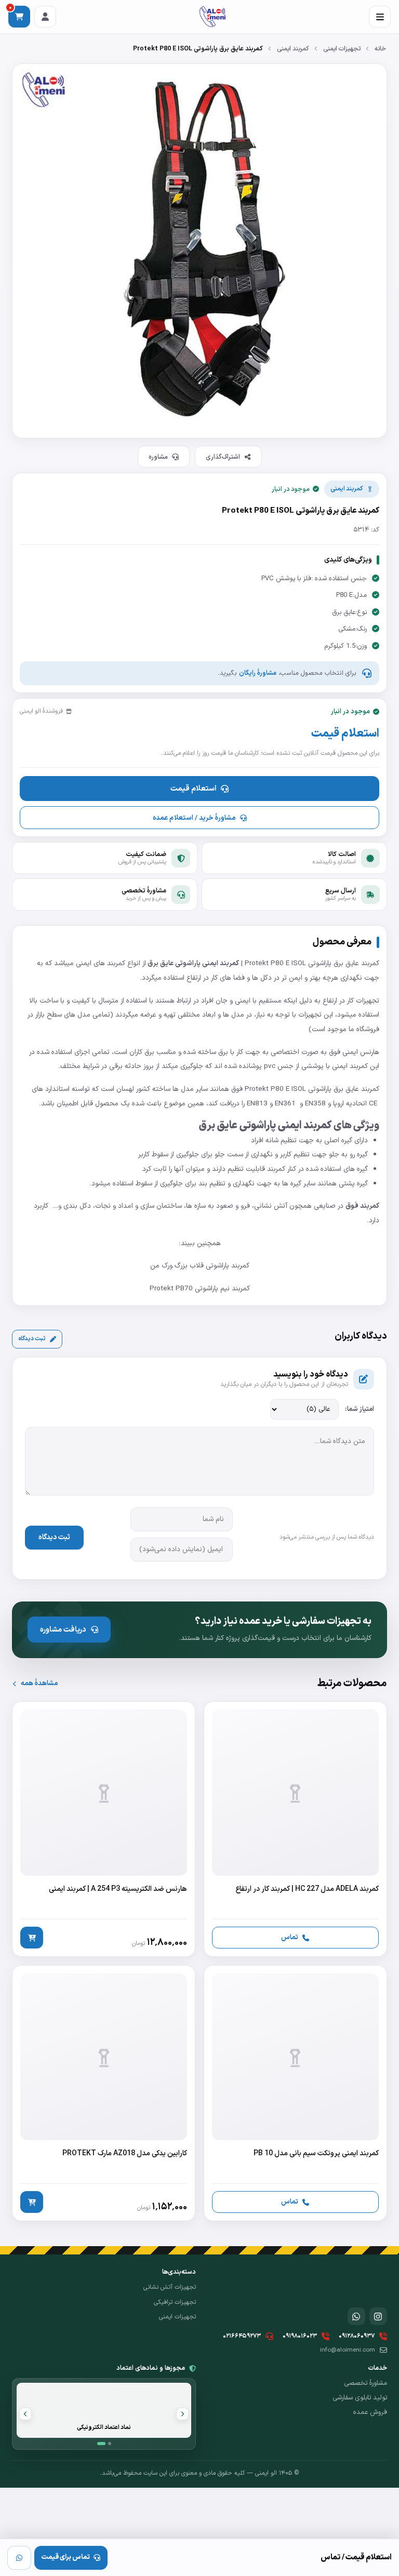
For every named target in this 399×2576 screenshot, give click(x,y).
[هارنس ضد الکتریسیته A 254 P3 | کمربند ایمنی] (104, 1829)
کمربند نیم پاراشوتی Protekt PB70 (200, 1289)
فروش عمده (370, 2412)
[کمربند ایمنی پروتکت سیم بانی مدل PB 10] (295, 2093)
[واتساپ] (19, 2558)
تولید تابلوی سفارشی (360, 2398)
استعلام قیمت (193, 789)
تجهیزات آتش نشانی (170, 2287)
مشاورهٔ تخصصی (365, 2383)
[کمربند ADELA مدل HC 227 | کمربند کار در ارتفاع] (295, 1829)
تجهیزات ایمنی (342, 49)
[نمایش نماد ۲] (110, 2444)
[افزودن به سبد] (32, 1938)
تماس (290, 1937)
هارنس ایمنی (361, 1052)
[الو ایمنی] (212, 17)
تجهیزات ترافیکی (175, 2302)
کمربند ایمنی (293, 49)
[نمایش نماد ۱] (101, 2444)
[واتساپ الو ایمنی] (356, 2316)
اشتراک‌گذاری (223, 457)
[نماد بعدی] (25, 2414)
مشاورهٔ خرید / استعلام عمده (194, 818)
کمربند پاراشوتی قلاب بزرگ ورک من (200, 1266)
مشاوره (158, 457)
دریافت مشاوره (63, 1630)
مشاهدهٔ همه (39, 1683)
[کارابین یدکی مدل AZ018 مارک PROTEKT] (104, 2093)
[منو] (380, 17)
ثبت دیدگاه (32, 1339)
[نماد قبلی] (182, 2414)
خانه (380, 49)
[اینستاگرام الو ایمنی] (378, 2316)
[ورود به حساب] (45, 17)
